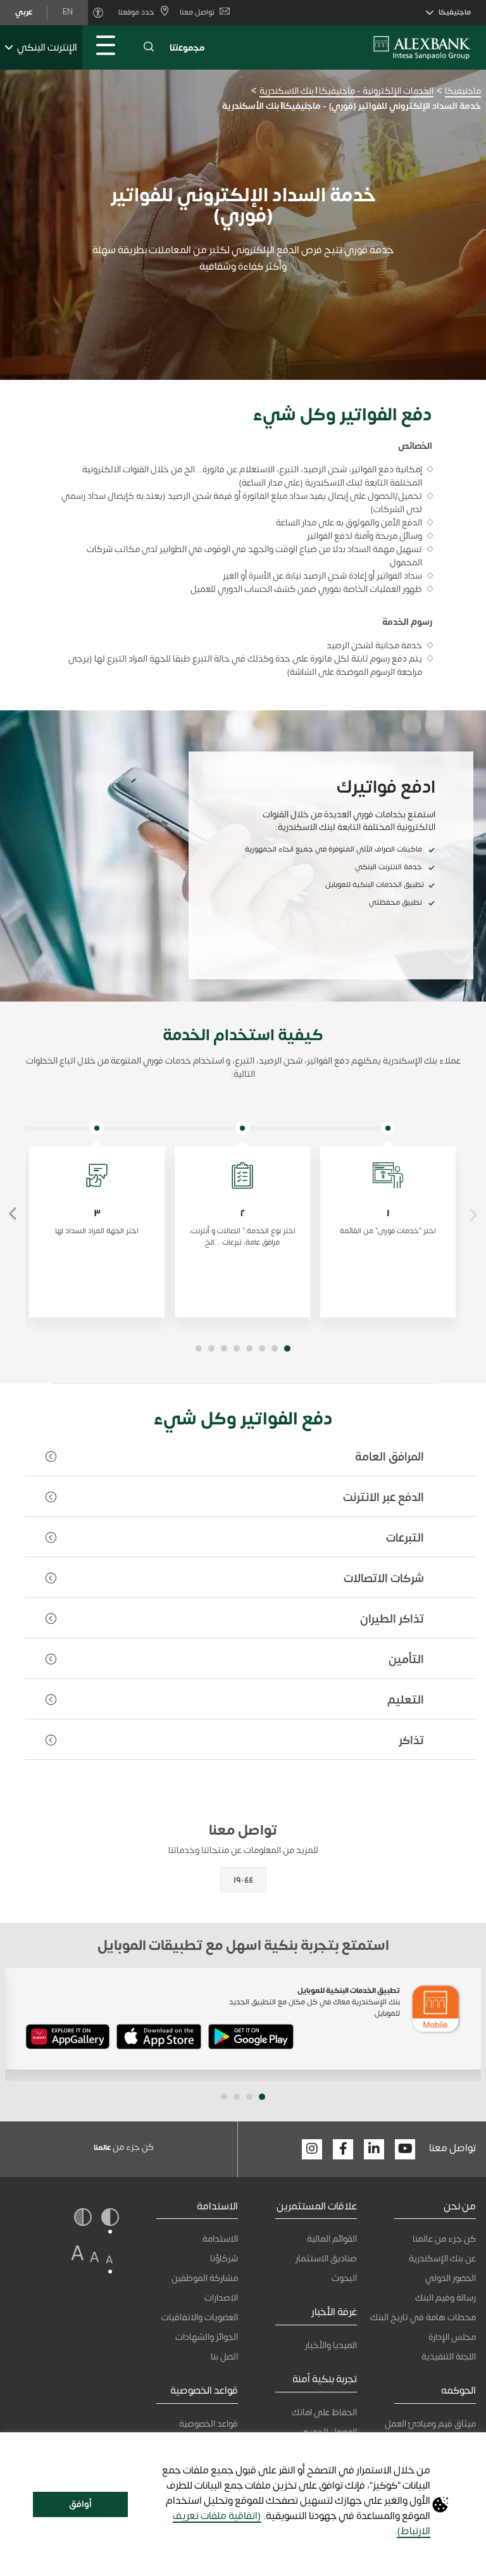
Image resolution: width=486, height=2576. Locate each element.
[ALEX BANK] (422, 47)
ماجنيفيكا (463, 91)
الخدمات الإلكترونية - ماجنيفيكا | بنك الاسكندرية (346, 91)
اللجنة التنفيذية (449, 2357)
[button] (149, 47)
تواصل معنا (197, 12)
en (68, 12)
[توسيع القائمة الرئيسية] (106, 47)
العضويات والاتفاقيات (200, 2317)
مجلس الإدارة (452, 2337)
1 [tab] (287, 1348)
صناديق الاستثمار (326, 2259)
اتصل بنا (224, 2357)
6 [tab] (224, 1348)
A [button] (109, 2260)
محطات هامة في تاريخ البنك (423, 2317)
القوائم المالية (332, 2239)
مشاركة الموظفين (205, 2278)
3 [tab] (262, 1348)
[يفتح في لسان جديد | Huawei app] (68, 2039)
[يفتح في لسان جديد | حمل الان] (251, 2039)
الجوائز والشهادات (207, 2337)
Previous (473, 1214)
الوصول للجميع (330, 2432)
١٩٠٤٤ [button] (243, 1880)
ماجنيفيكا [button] (455, 12)
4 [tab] (249, 1348)
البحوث (344, 2278)
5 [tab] (237, 1348)
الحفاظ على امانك (324, 2412)
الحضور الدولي (451, 2278)
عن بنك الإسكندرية (442, 2259)
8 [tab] (199, 1348)
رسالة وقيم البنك (445, 2298)
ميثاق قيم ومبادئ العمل (430, 2424)
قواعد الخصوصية (209, 2424)
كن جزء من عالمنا (444, 2239)
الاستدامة (220, 2239)
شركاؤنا (224, 2259)
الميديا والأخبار (331, 2345)
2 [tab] (275, 1348)
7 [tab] (211, 1348)
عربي (24, 12)
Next (13, 1214)
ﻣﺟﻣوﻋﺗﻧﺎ (187, 48)
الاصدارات (221, 2298)
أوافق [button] (80, 2504)
